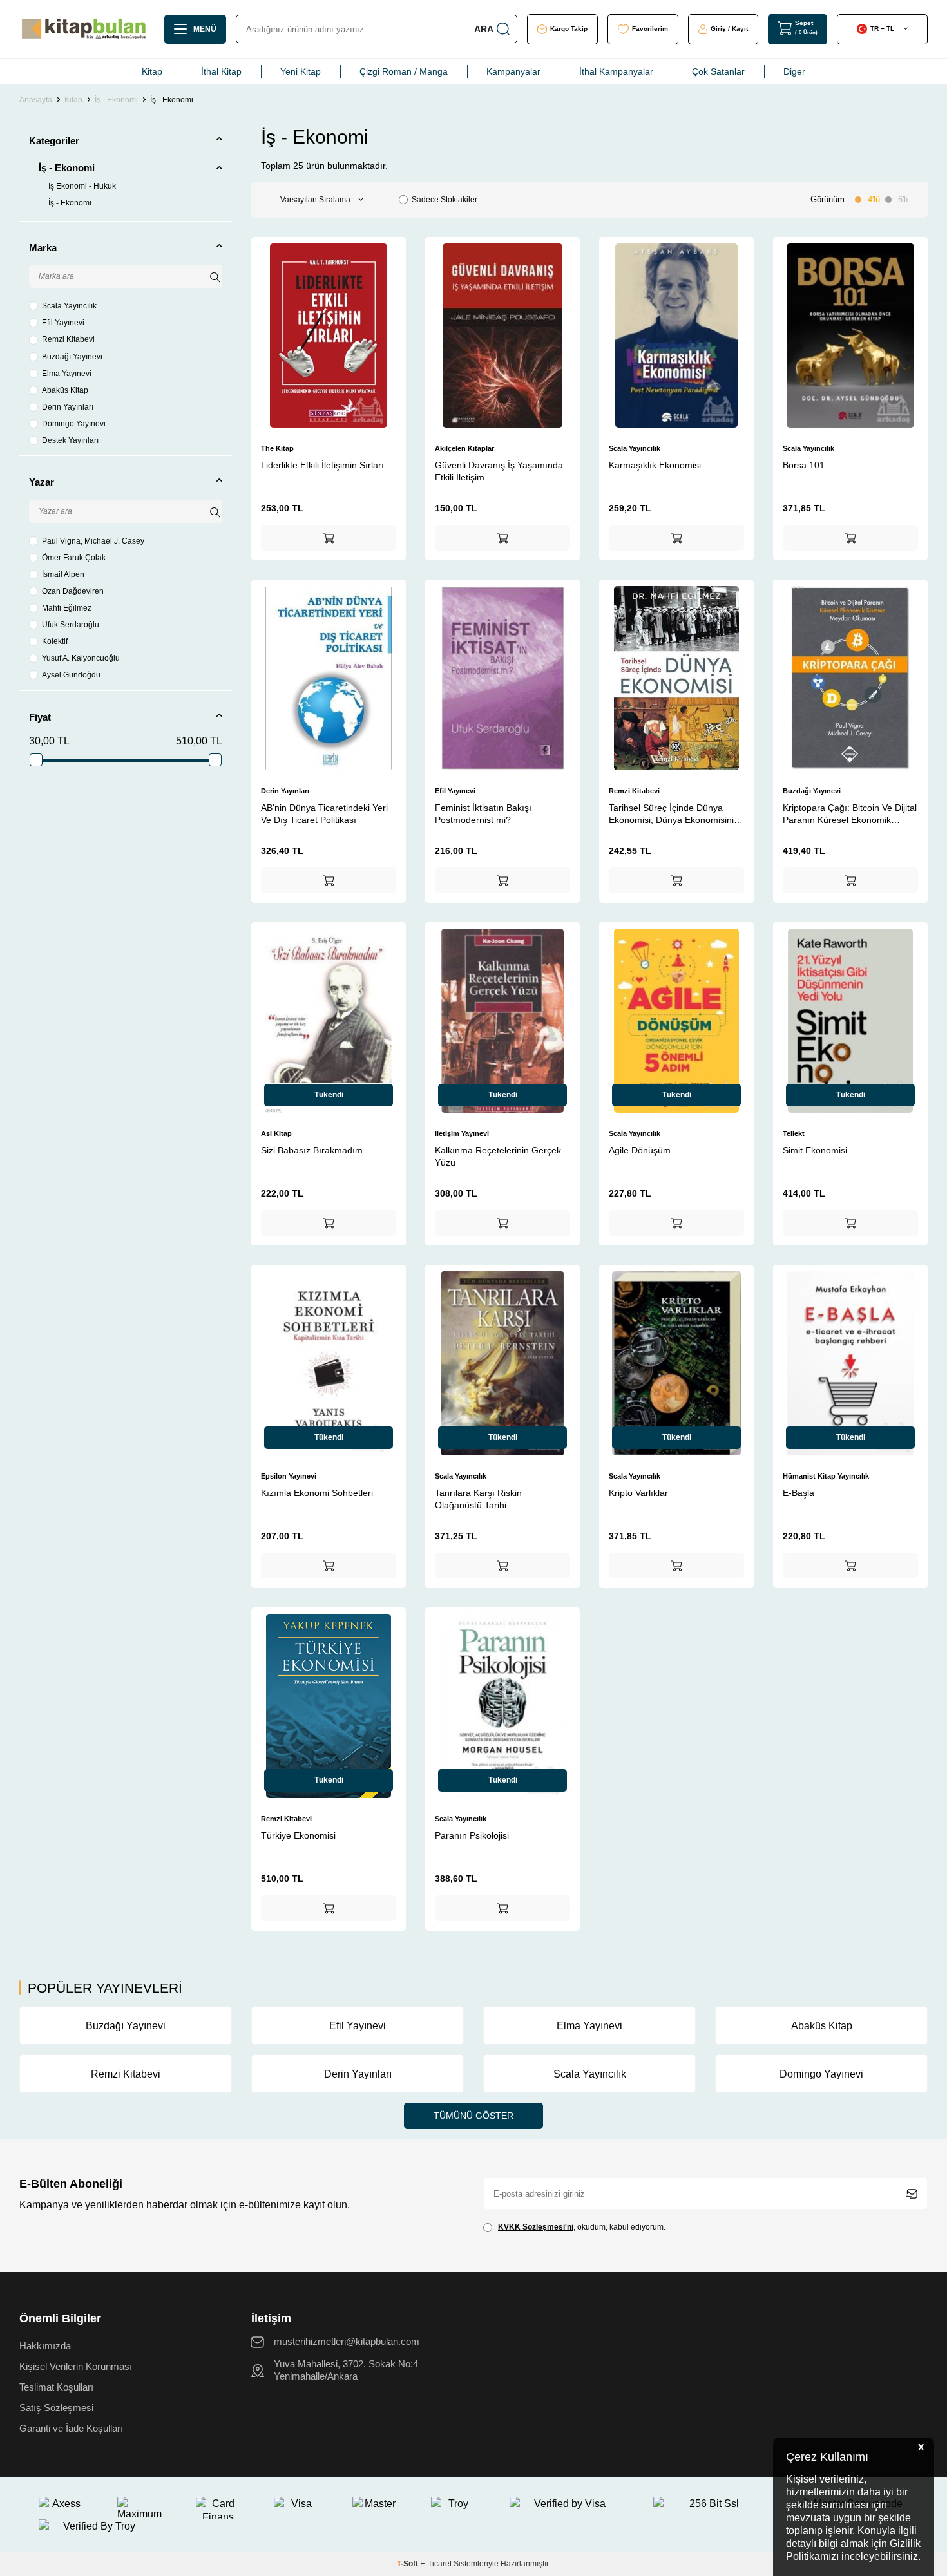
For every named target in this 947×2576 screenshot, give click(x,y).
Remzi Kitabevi (68, 339)
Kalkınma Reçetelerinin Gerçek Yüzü (498, 1156)
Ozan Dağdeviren (73, 591)
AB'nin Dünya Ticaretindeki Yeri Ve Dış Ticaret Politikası (324, 813)
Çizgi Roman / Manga (404, 71)
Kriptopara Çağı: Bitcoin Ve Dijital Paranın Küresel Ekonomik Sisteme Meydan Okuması (850, 814)
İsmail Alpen (63, 574)
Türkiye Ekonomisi (298, 1835)
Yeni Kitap (301, 71)
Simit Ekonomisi (815, 1150)
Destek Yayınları (70, 440)
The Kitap (277, 448)
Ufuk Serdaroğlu (71, 625)
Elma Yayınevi (67, 374)
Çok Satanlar (718, 71)
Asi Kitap (276, 1133)
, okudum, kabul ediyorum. (582, 2227)
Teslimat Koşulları (56, 2387)
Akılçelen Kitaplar (464, 448)
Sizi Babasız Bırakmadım (312, 1150)
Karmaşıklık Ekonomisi (655, 465)
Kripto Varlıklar (638, 1493)
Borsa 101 (804, 465)
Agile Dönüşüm (640, 1150)
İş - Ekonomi (116, 100)
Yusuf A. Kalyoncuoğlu (81, 658)
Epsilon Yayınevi (289, 1476)
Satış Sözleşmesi (56, 2408)
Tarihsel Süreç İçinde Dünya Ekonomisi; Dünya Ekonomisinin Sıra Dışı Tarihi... (674, 814)
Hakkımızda (45, 2346)
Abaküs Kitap (65, 390)
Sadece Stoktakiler (445, 200)
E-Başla (799, 1493)
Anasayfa (36, 100)
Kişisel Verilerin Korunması (76, 2367)
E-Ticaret (436, 2564)
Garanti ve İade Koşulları (71, 2429)
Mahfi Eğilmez (67, 608)
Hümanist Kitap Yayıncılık (826, 1476)
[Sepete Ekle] (329, 538)
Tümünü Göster (473, 2116)
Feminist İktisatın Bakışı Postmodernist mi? (483, 813)
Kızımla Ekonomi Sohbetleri (317, 1493)
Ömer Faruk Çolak (74, 558)
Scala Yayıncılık (69, 306)
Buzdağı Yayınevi (72, 357)
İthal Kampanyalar (616, 71)
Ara (484, 29)
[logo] (84, 29)
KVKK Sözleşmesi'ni (536, 2227)
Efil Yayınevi (63, 323)
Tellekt (794, 1133)
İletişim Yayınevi (462, 1133)
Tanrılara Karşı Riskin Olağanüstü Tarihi (478, 1499)
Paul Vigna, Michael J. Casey (93, 541)
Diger (794, 71)
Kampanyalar (513, 71)
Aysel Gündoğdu (71, 675)
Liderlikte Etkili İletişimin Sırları (322, 465)
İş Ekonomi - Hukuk (82, 186)
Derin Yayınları (68, 407)
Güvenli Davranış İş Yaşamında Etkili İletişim (499, 471)
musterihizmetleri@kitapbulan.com (347, 2342)
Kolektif (55, 641)
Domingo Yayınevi (74, 424)
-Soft (408, 2564)
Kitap (152, 71)
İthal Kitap (221, 71)
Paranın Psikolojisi (472, 1835)
